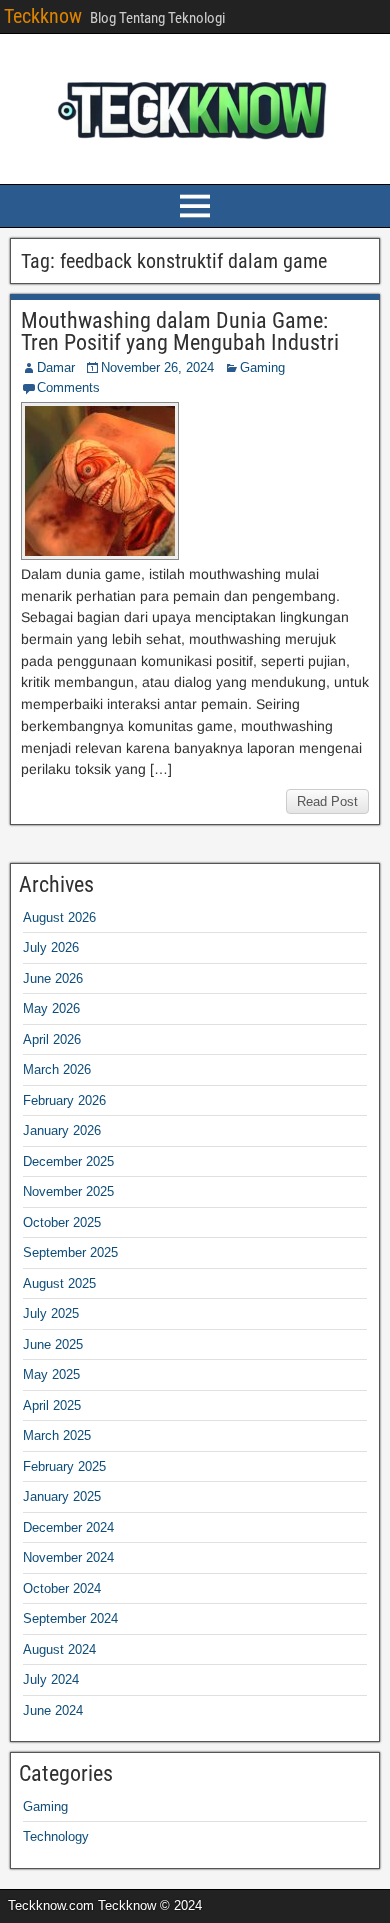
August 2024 (59, 1649)
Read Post (327, 801)
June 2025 (53, 1344)
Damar (56, 367)
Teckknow (43, 16)
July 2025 (51, 1313)
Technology (56, 1836)
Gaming (262, 367)
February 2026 (64, 1100)
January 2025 (62, 1496)
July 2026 (51, 947)
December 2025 (68, 1161)
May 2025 (51, 1374)
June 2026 (53, 978)
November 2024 (68, 1557)
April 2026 (52, 1039)
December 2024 (68, 1527)
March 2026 (57, 1069)
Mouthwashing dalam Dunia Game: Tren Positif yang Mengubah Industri (180, 331)
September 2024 (70, 1618)
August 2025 (59, 1283)
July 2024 (51, 1679)
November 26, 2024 (157, 367)
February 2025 (64, 1466)
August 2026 (59, 917)
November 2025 (68, 1191)
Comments (68, 387)
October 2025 (62, 1222)
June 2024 (53, 1710)
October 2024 (62, 1588)
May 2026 (51, 1008)
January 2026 (62, 1130)
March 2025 (57, 1435)
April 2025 (52, 1405)
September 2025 (70, 1252)
